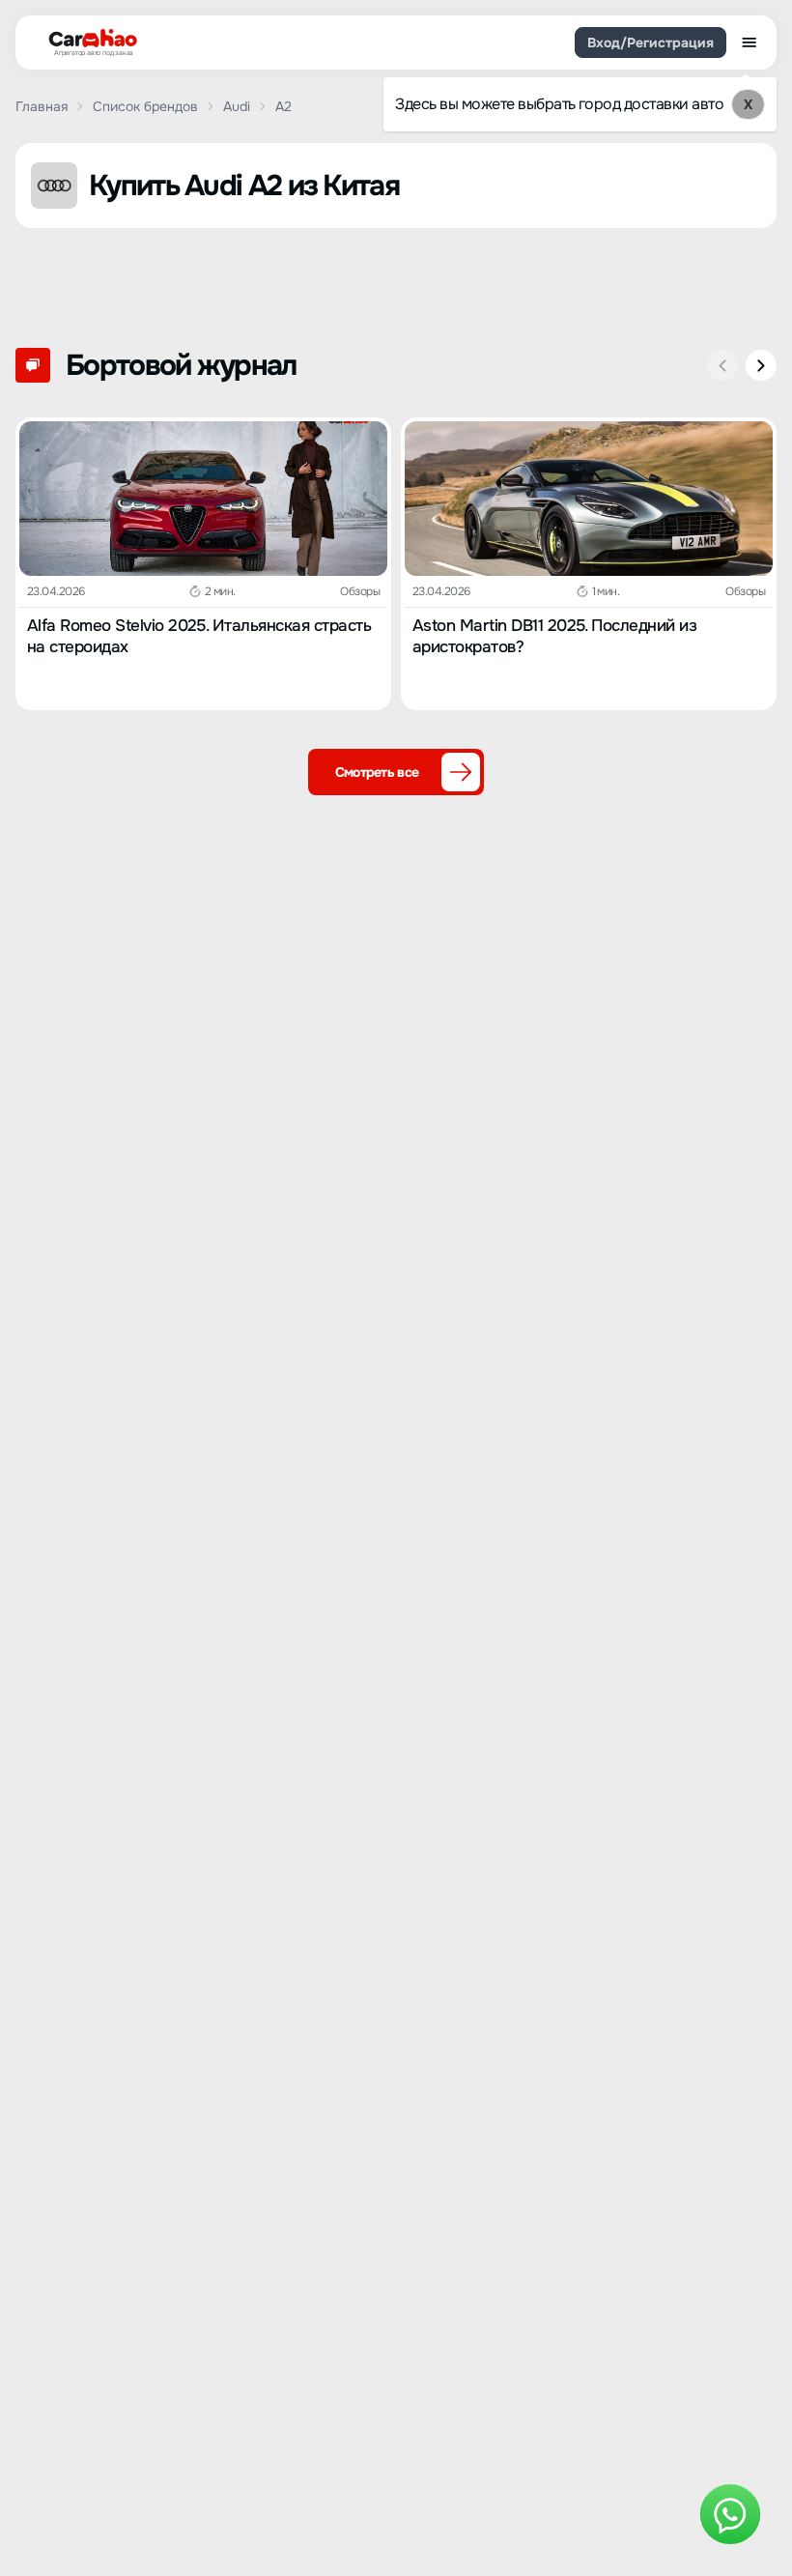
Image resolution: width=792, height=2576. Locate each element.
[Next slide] (761, 365)
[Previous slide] (722, 365)
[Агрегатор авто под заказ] (87, 39)
